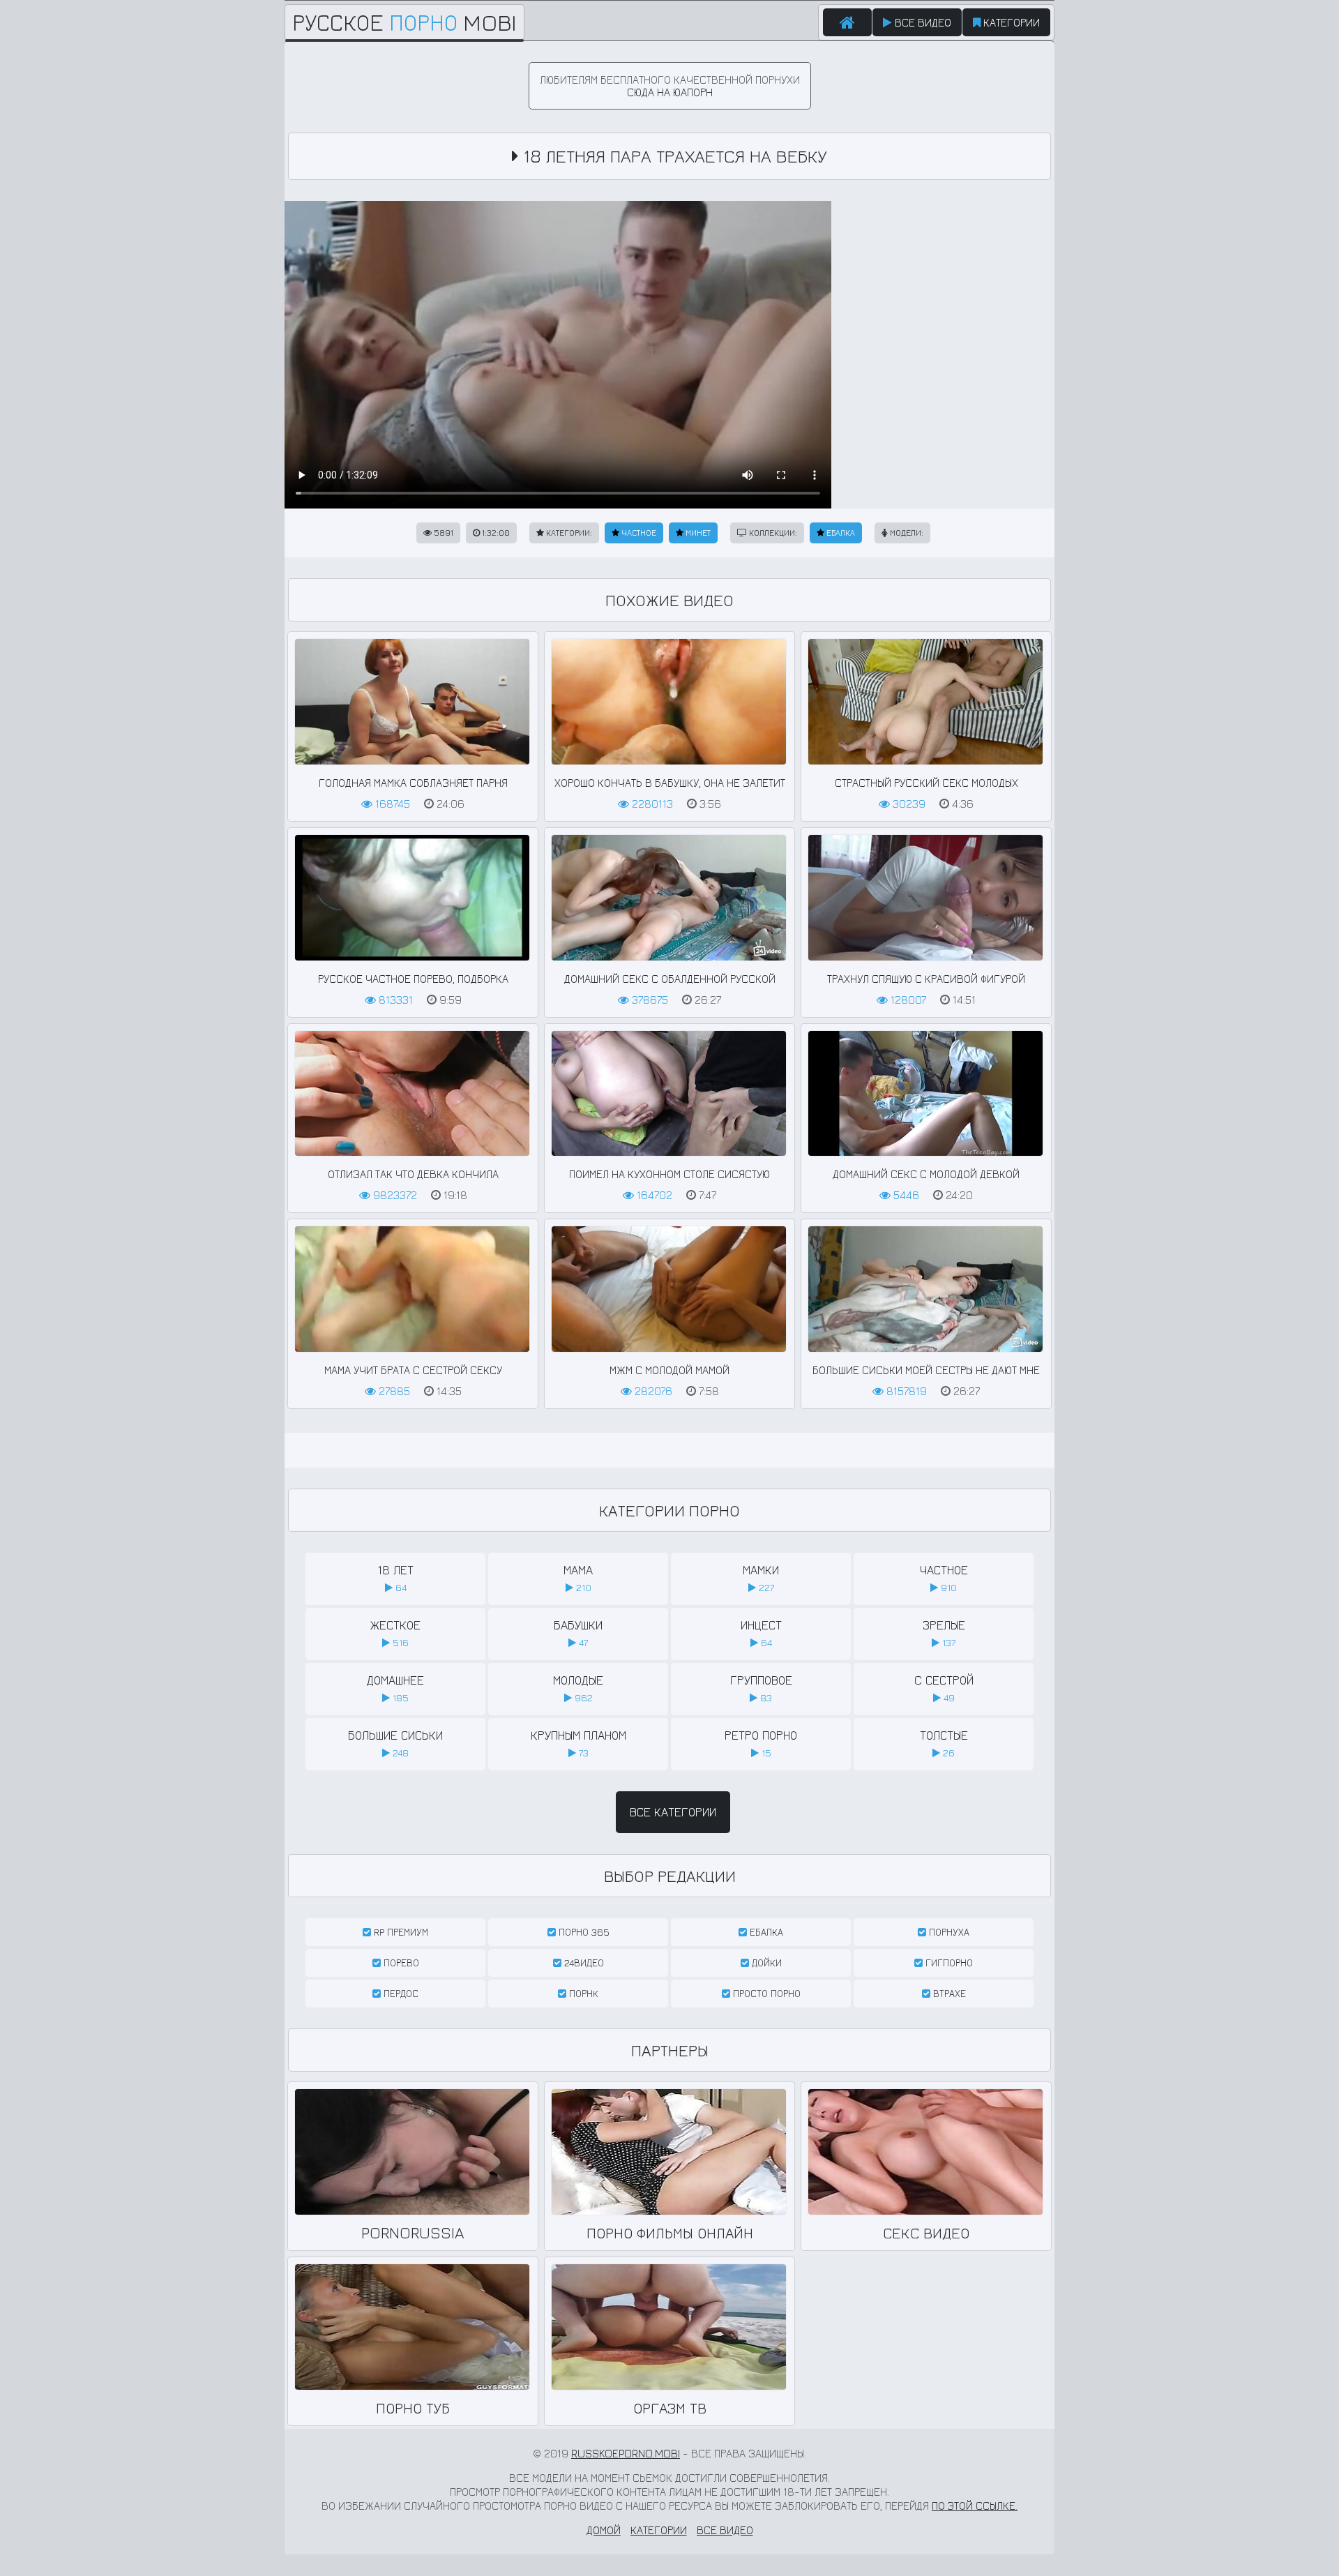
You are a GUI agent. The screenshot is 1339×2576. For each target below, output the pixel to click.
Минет (697, 533)
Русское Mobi (404, 22)
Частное (638, 533)
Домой (604, 2530)
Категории (1010, 22)
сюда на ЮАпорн (670, 92)
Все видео (922, 22)
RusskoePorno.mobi (626, 2453)
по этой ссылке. (975, 2506)
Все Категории (673, 1812)
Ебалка (840, 533)
